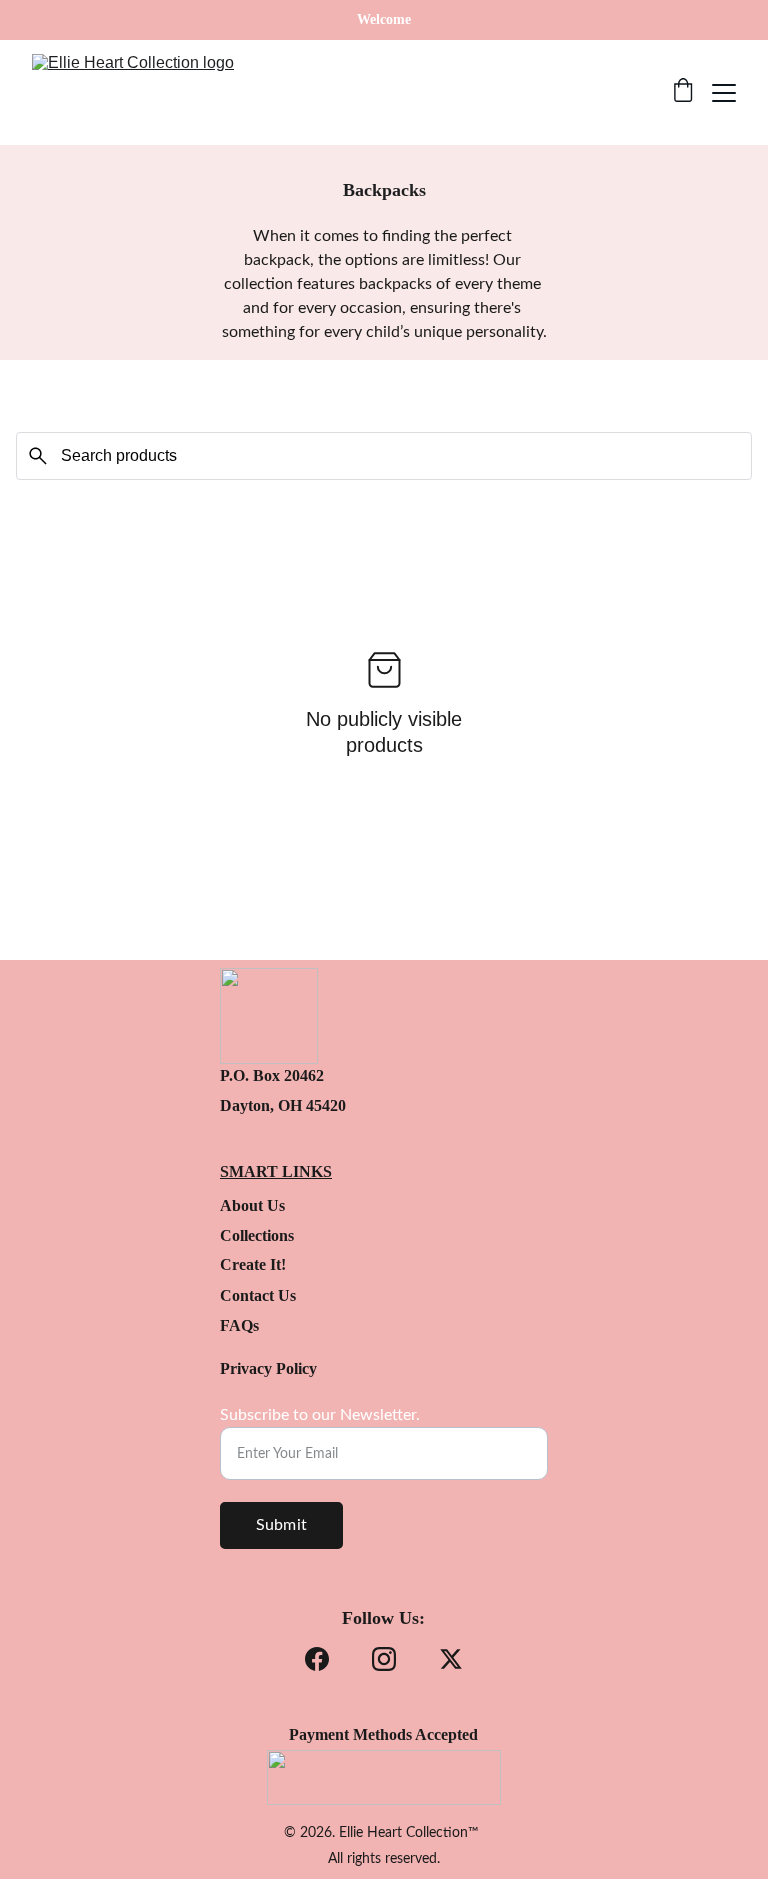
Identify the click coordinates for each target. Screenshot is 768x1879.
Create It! (253, 1264)
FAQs (239, 1325)
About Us (252, 1205)
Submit (281, 1525)
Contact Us (258, 1295)
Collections (257, 1235)
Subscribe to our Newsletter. (320, 1415)
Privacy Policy (268, 1368)
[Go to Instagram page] (384, 1659)
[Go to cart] (683, 92)
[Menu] (724, 93)
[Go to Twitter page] (451, 1659)
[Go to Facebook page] (317, 1659)
